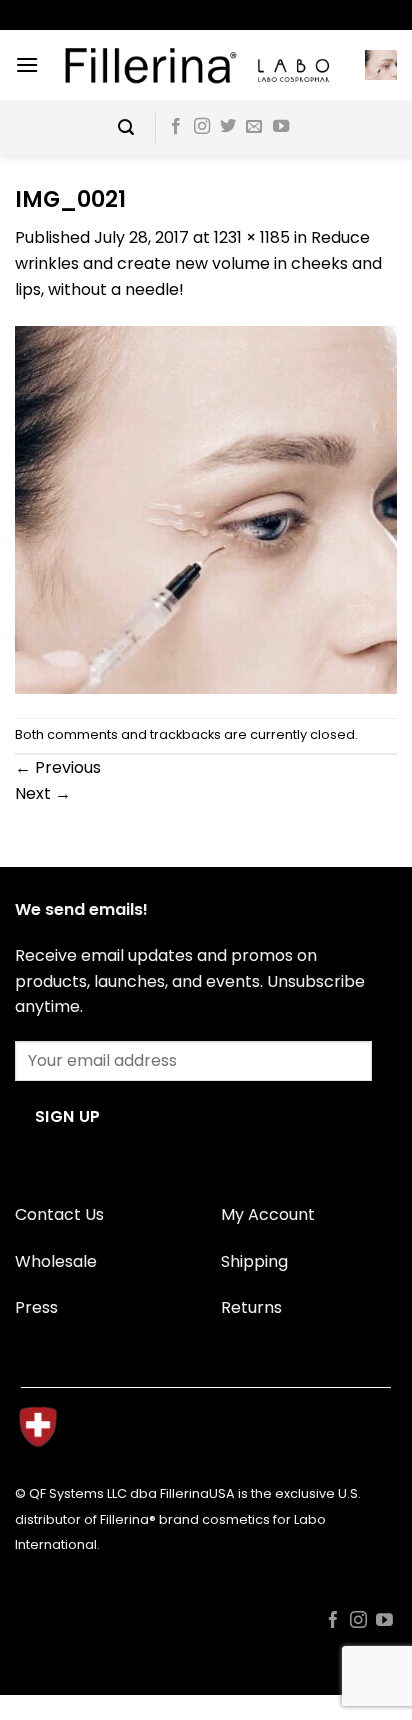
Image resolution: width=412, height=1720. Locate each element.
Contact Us (59, 1214)
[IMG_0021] (206, 508)
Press (36, 1307)
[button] (27, 64)
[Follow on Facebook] (176, 127)
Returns (251, 1307)
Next (43, 793)
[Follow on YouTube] (281, 127)
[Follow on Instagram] (202, 127)
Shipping (254, 1261)
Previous (58, 767)
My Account (268, 1214)
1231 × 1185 (252, 237)
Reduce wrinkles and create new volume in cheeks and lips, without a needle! (198, 263)
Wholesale (56, 1261)
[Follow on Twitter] (228, 127)
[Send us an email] (254, 127)
